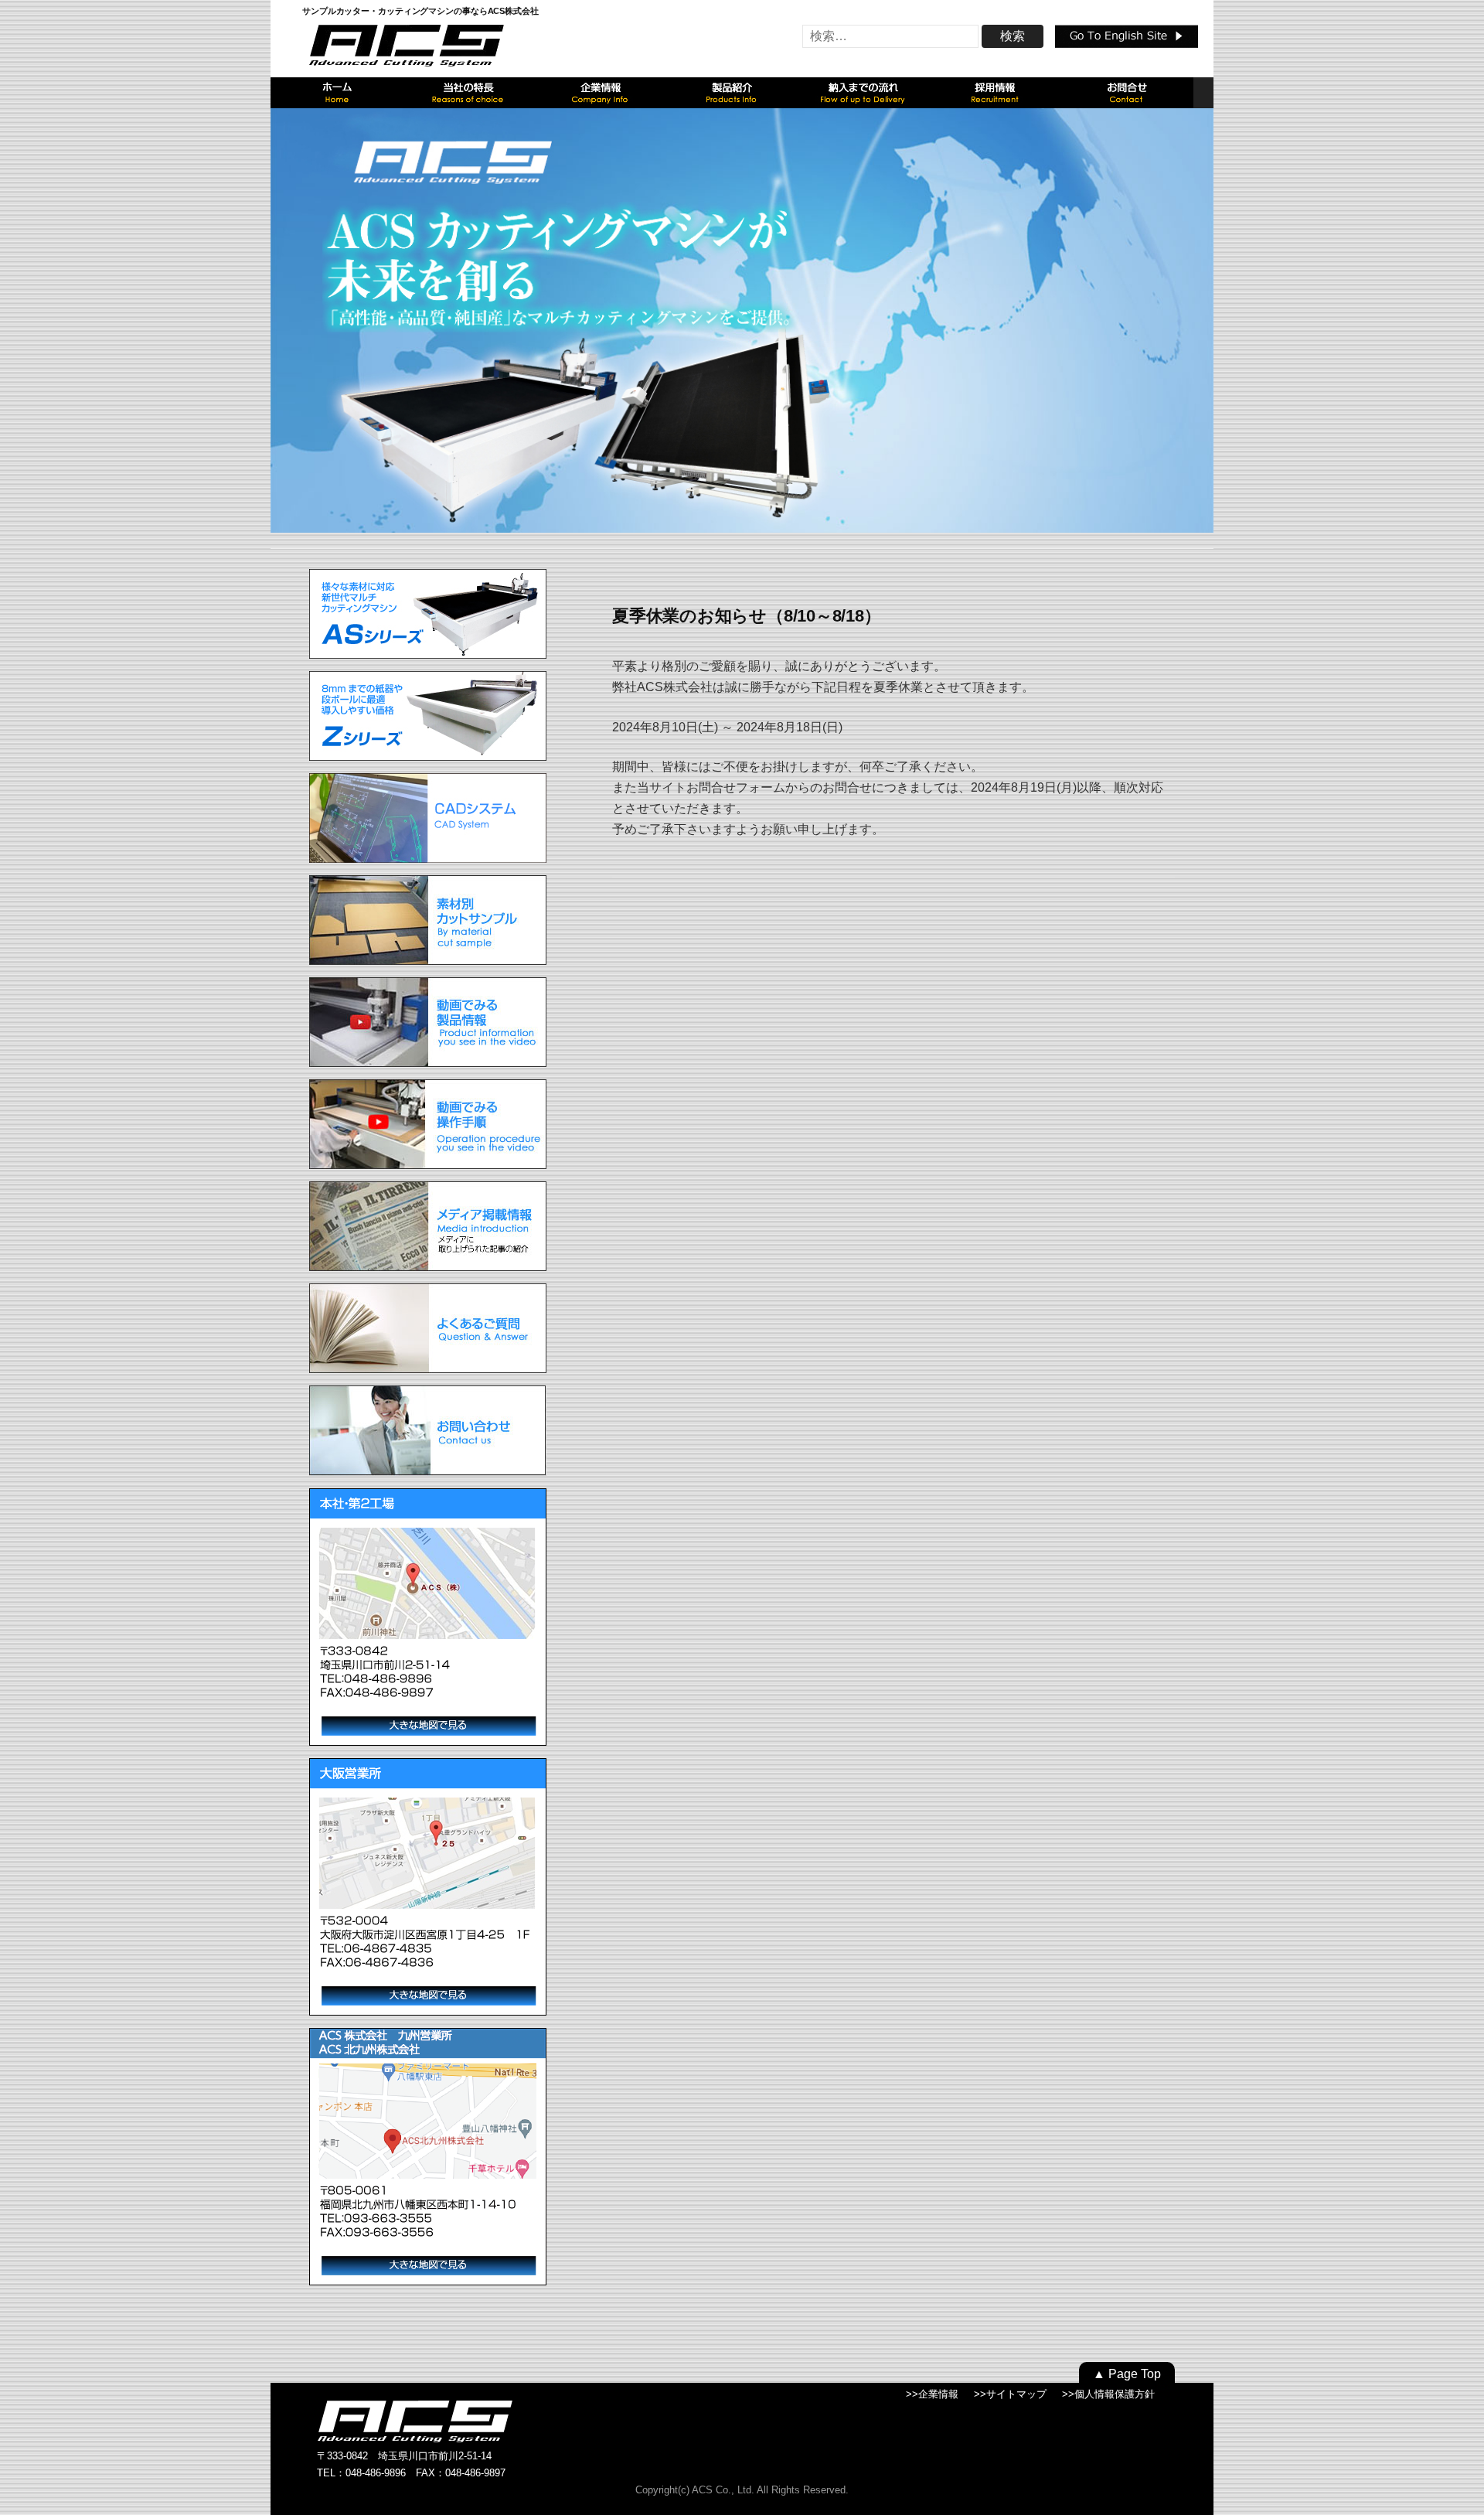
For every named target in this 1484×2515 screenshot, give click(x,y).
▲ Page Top (1127, 2374)
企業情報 (938, 2394)
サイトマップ (1016, 2394)
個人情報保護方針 (1115, 2394)
